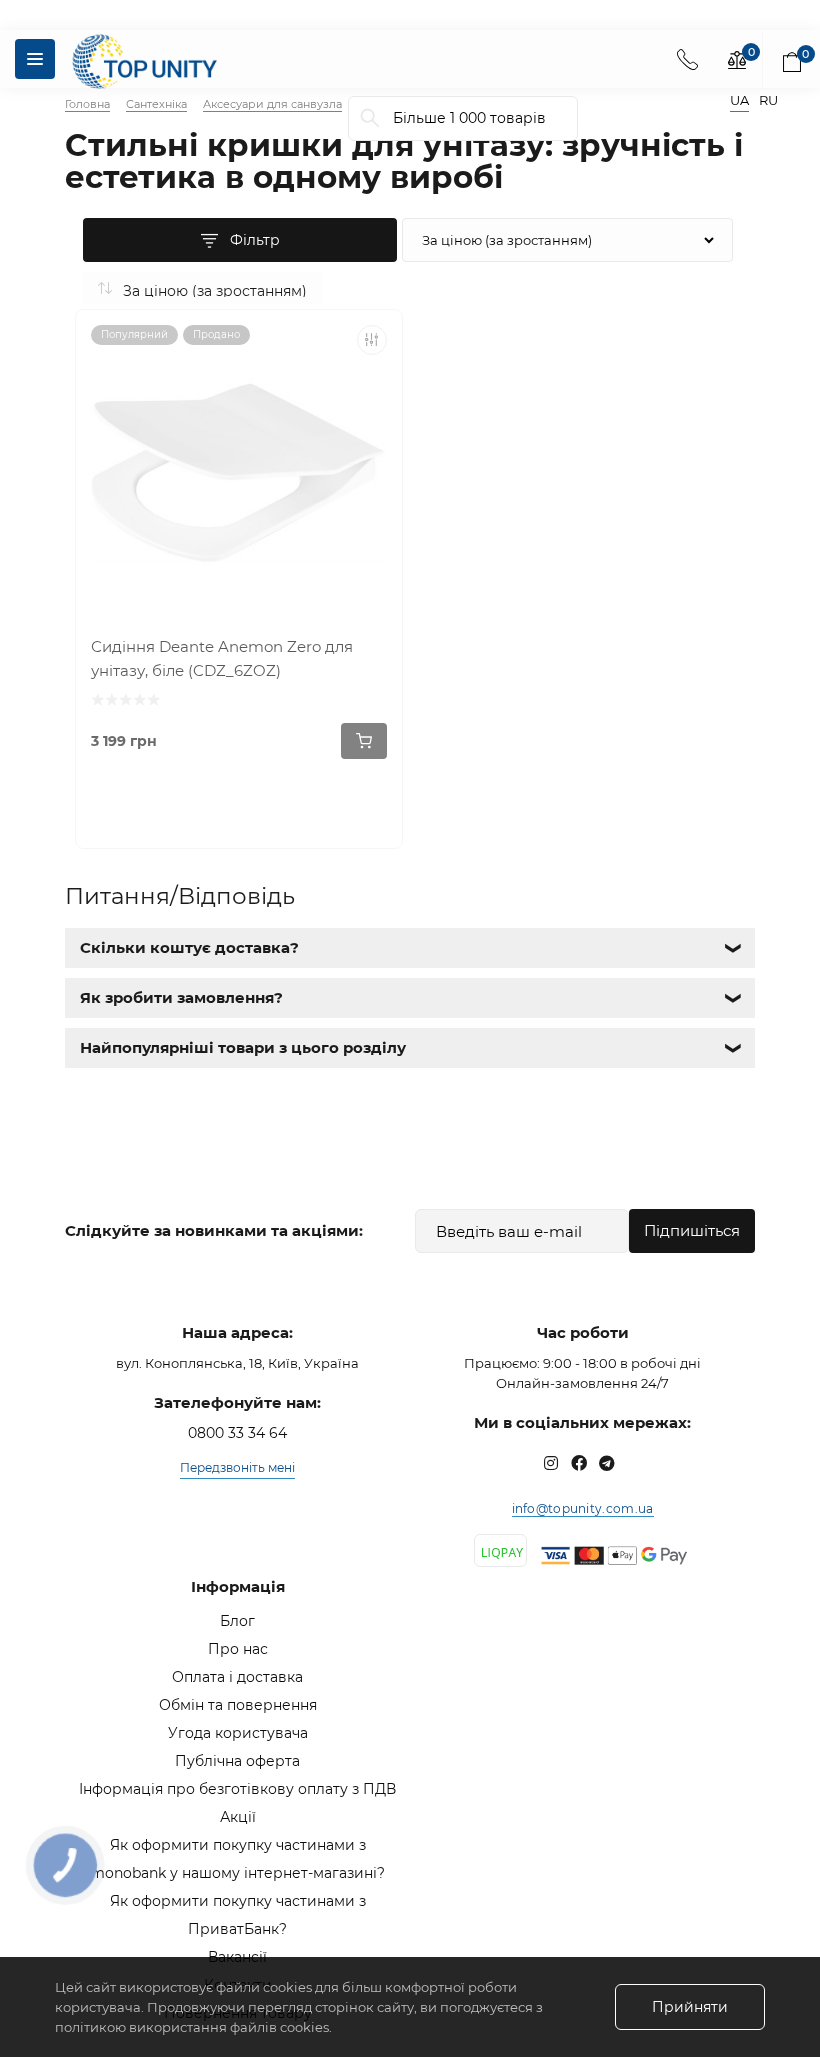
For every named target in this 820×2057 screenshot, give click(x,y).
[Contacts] (687, 59)
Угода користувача (238, 1733)
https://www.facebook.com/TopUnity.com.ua (579, 1463)
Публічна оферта (237, 1761)
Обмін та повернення (238, 1705)
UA (739, 100)
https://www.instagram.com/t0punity (551, 1463)
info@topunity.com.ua (583, 1508)
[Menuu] (35, 59)
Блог (237, 1621)
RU (768, 100)
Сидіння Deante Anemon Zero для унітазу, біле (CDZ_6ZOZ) (222, 658)
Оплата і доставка (237, 1677)
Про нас (238, 1649)
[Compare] (372, 340)
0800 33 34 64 (237, 1433)
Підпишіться (692, 1230)
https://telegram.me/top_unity (607, 1463)
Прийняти (690, 2007)
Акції (238, 1817)
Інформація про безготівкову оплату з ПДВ (237, 1789)
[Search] (370, 118)
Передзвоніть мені (237, 1467)
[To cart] (364, 741)
